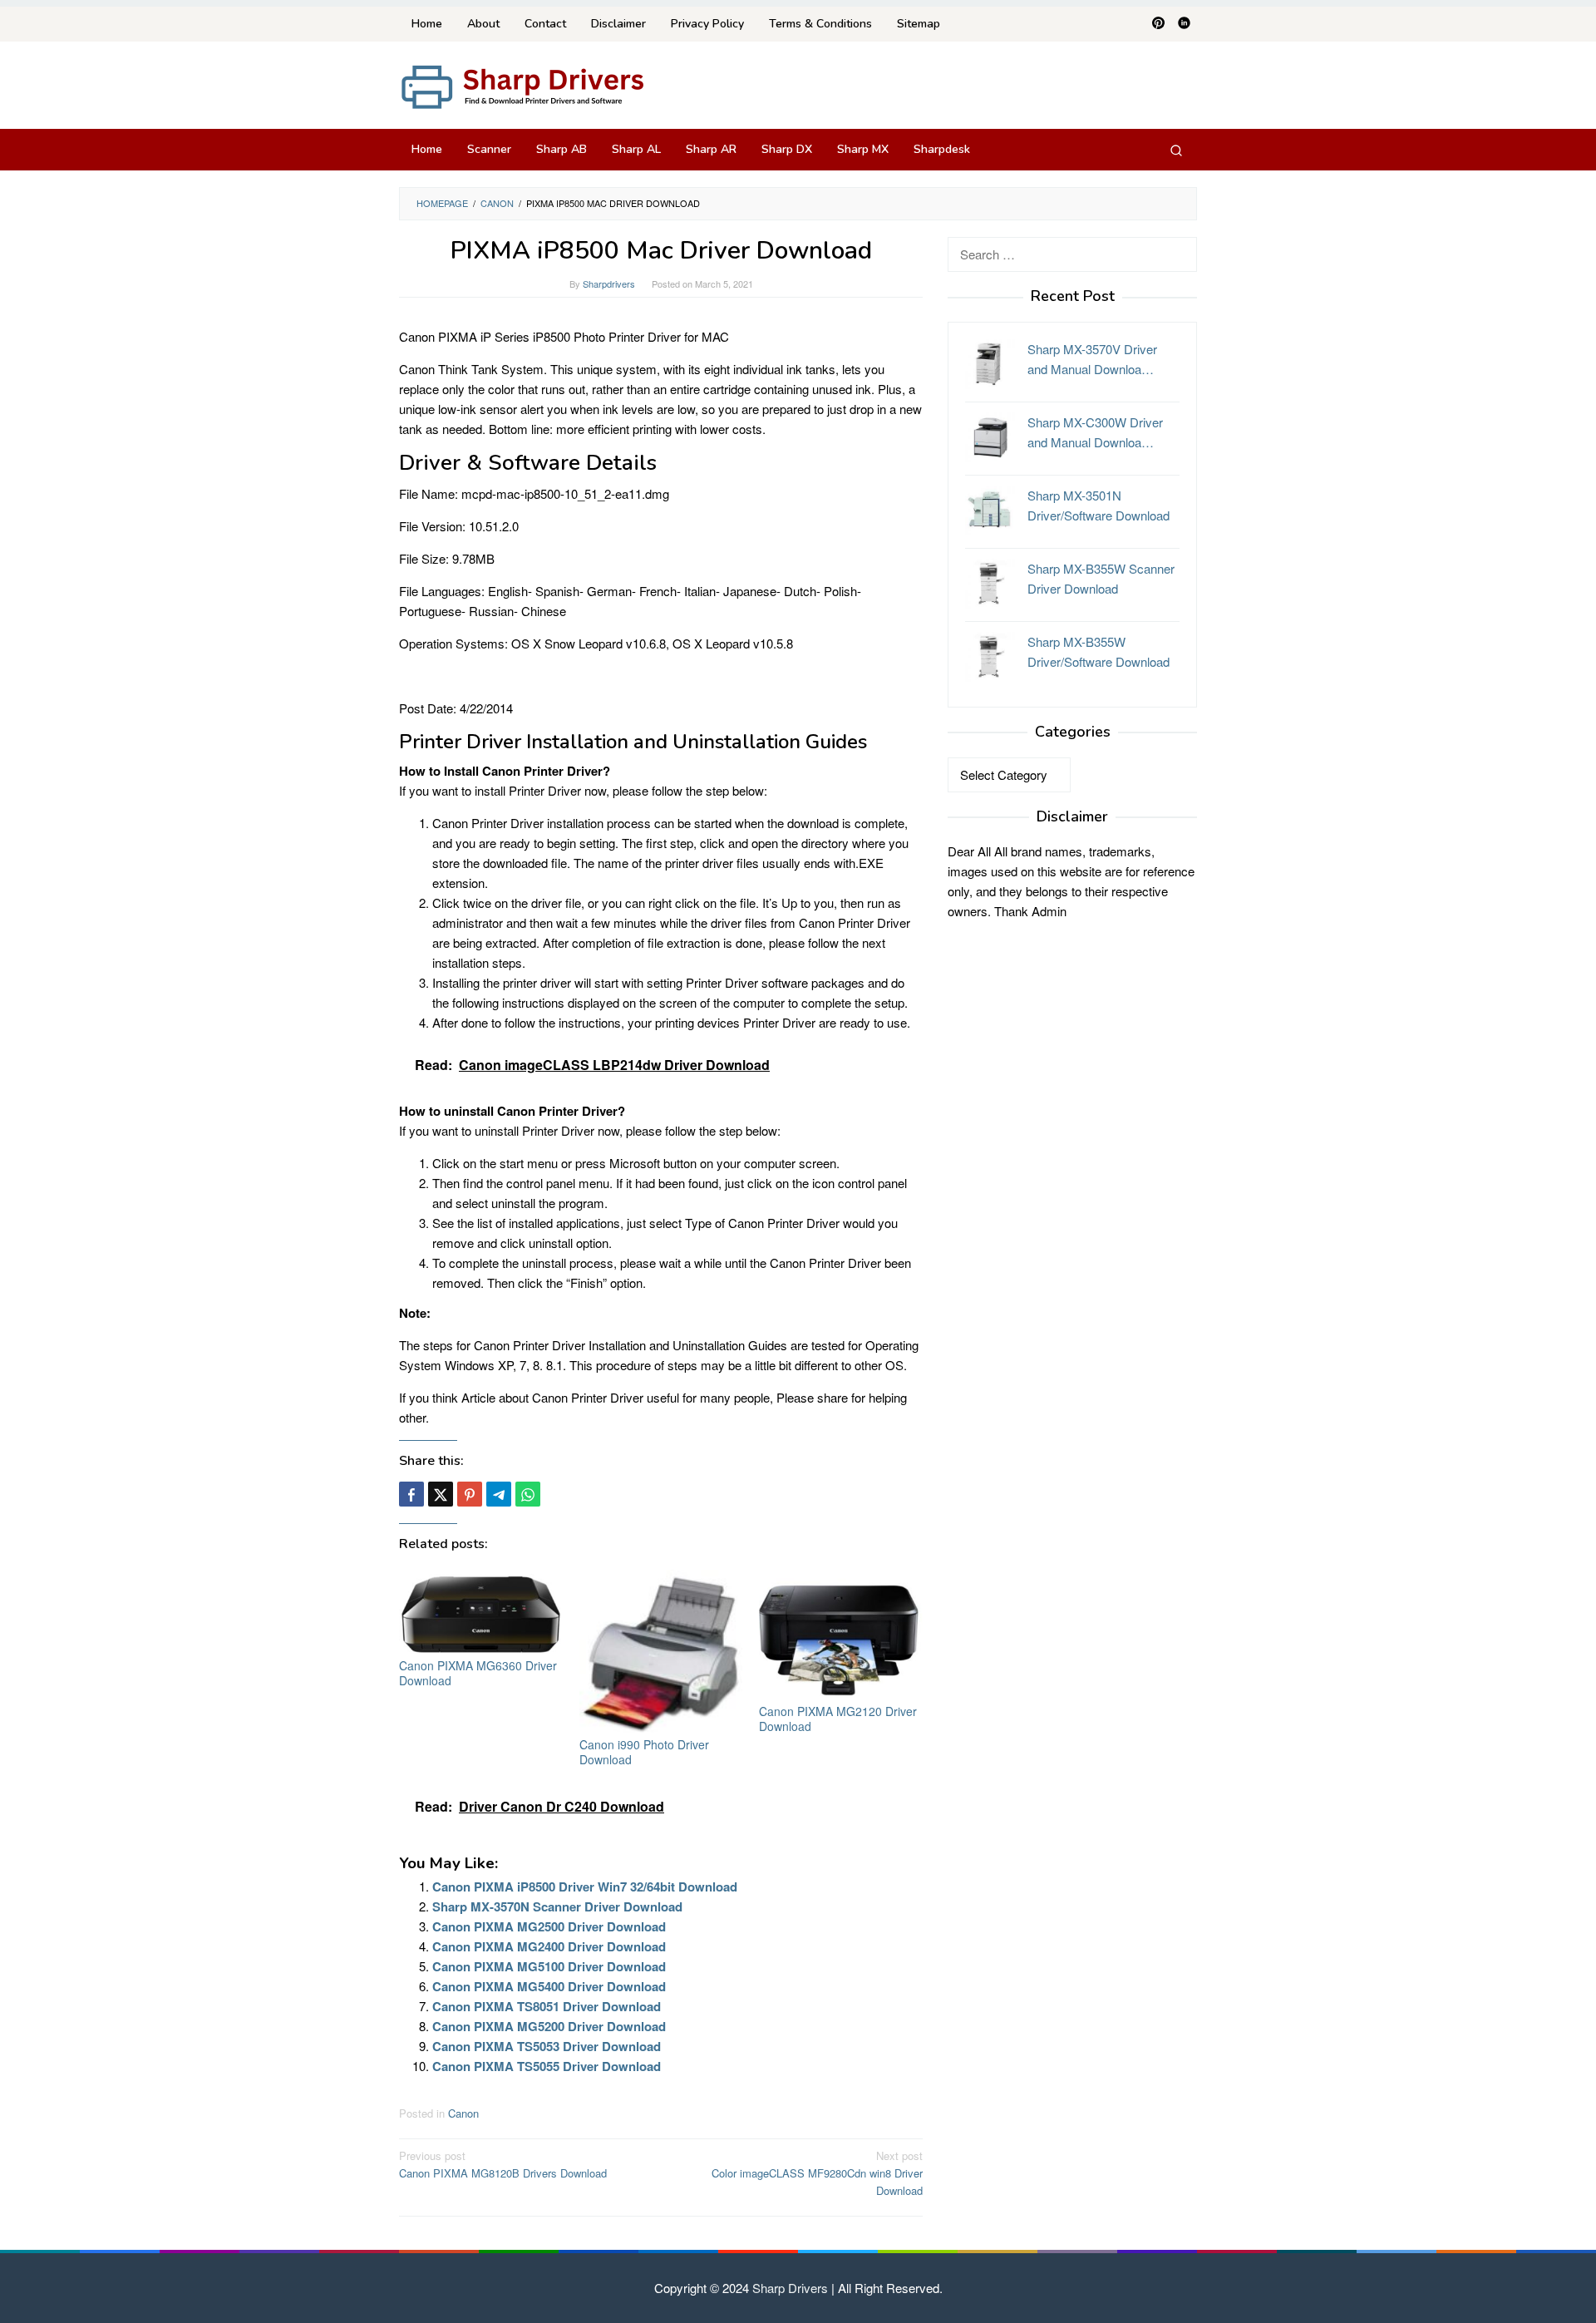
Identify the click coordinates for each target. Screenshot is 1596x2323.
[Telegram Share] (499, 1494)
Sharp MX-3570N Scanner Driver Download (557, 1906)
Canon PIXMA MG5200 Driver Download (549, 2026)
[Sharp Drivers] (524, 85)
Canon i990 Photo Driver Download (644, 1752)
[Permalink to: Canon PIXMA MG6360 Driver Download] (481, 1612)
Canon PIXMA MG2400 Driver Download (549, 1946)
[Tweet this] (441, 1494)
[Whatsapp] (528, 1494)
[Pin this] (470, 1494)
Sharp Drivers (790, 2288)
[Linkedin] (1184, 24)
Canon (463, 2113)
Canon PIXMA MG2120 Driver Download (838, 1719)
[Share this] (411, 1494)
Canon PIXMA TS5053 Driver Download (547, 2046)
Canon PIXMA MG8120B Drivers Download (503, 2164)
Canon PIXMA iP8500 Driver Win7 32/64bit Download (585, 1887)
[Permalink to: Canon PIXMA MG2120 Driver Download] (841, 1635)
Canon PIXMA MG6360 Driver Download (478, 1673)
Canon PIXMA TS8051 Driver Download (547, 2006)
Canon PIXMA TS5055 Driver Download (547, 2066)
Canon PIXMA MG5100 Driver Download (549, 1966)
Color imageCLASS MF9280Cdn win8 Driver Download (817, 2173)
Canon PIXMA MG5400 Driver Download (549, 1986)
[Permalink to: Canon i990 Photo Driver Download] (661, 1652)
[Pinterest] (1158, 24)
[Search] (1176, 150)
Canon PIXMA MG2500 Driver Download (549, 1926)
